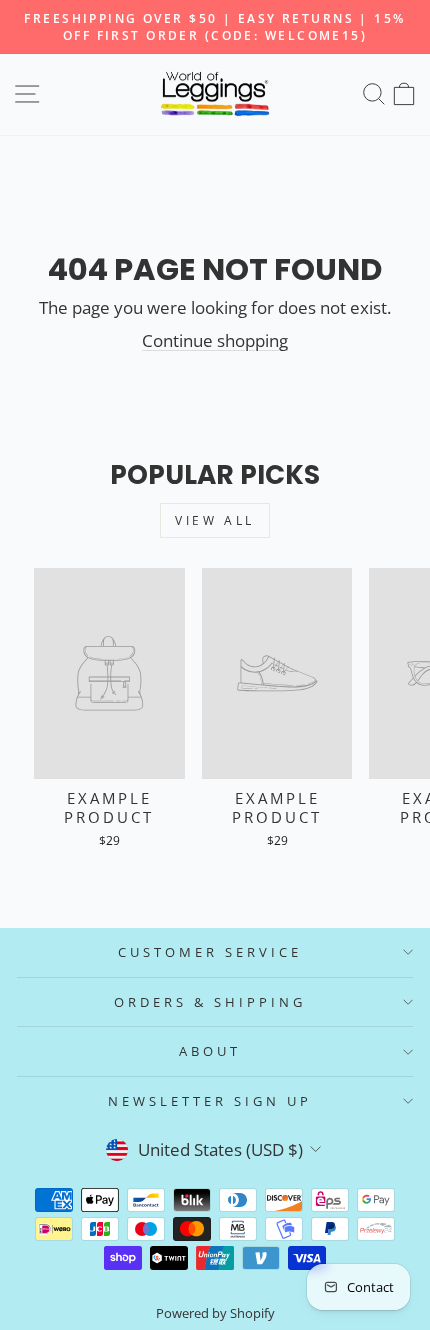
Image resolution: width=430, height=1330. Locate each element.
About (210, 1051)
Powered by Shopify (215, 1313)
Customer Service (210, 952)
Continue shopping (215, 340)
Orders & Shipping (210, 1002)
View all (215, 520)
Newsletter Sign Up (210, 1101)
